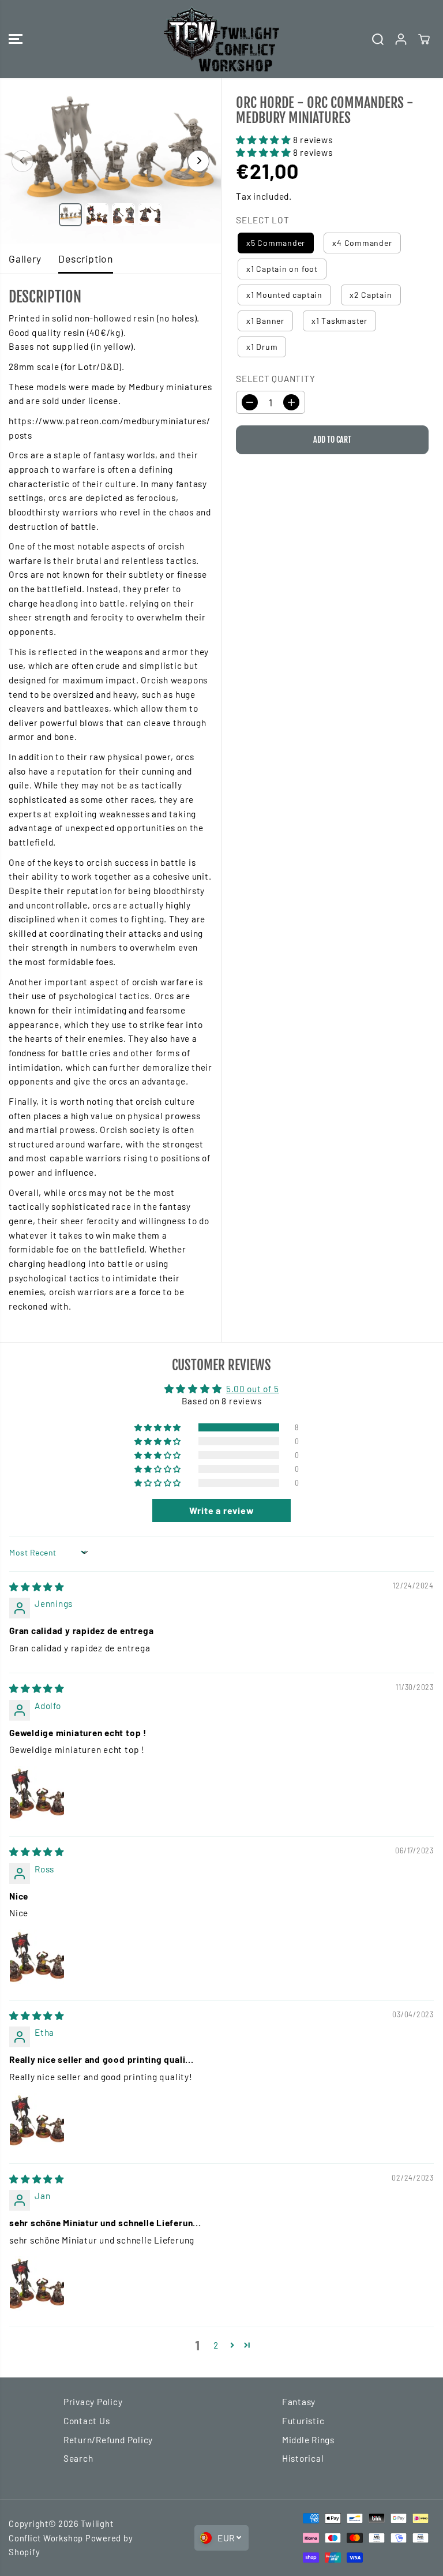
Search (78, 2458)
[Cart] (424, 39)
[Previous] (22, 161)
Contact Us (87, 2421)
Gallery (25, 259)
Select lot (263, 220)
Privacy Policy (93, 2402)
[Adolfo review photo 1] (37, 1793)
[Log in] (401, 39)
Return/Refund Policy (108, 2440)
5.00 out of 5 (252, 1389)
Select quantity (276, 379)
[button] (16, 39)
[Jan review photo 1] (37, 2283)
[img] (37, 1587)
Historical (303, 2458)
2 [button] (216, 2345)
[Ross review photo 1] (37, 1957)
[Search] (378, 39)
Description (85, 259)
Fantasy (299, 2402)
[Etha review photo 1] (37, 2120)
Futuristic (303, 2421)
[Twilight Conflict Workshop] (221, 39)
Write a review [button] (222, 1510)
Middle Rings (308, 2440)
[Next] (198, 161)
